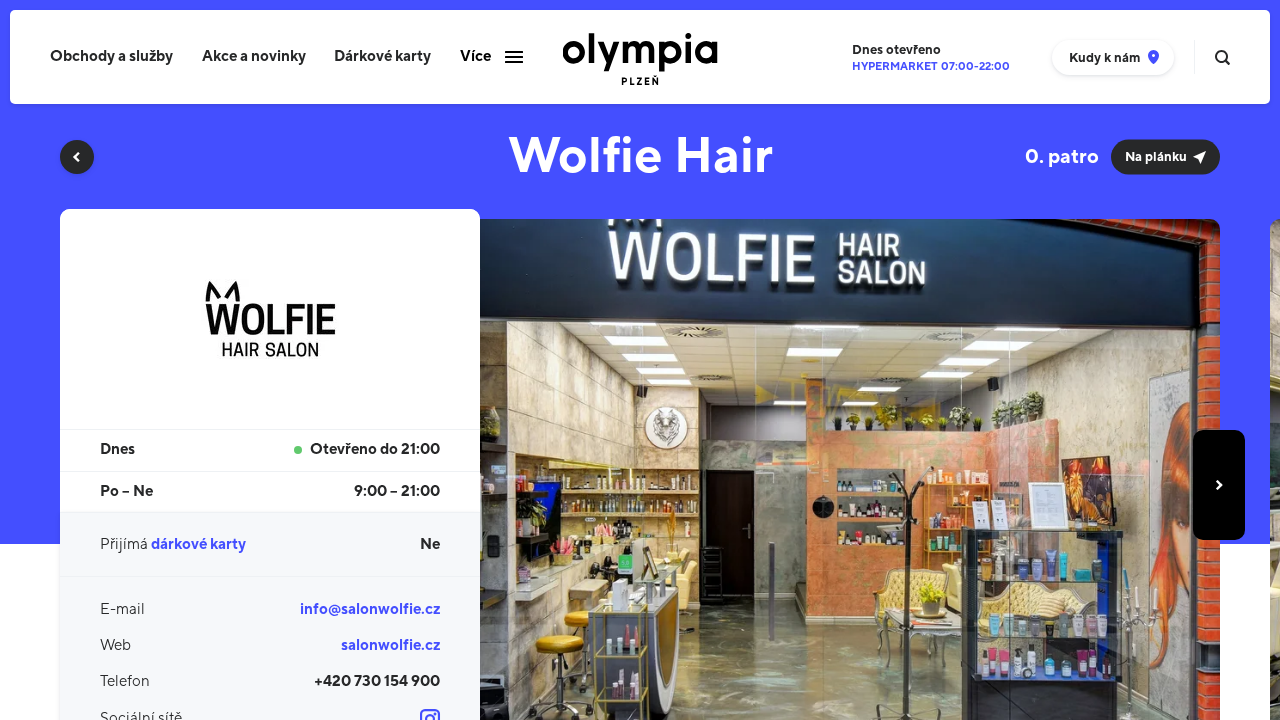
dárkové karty (198, 544)
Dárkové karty (382, 56)
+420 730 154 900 (377, 681)
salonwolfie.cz (390, 645)
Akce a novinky (254, 56)
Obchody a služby (111, 56)
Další (1219, 485)
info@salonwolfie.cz (370, 609)
